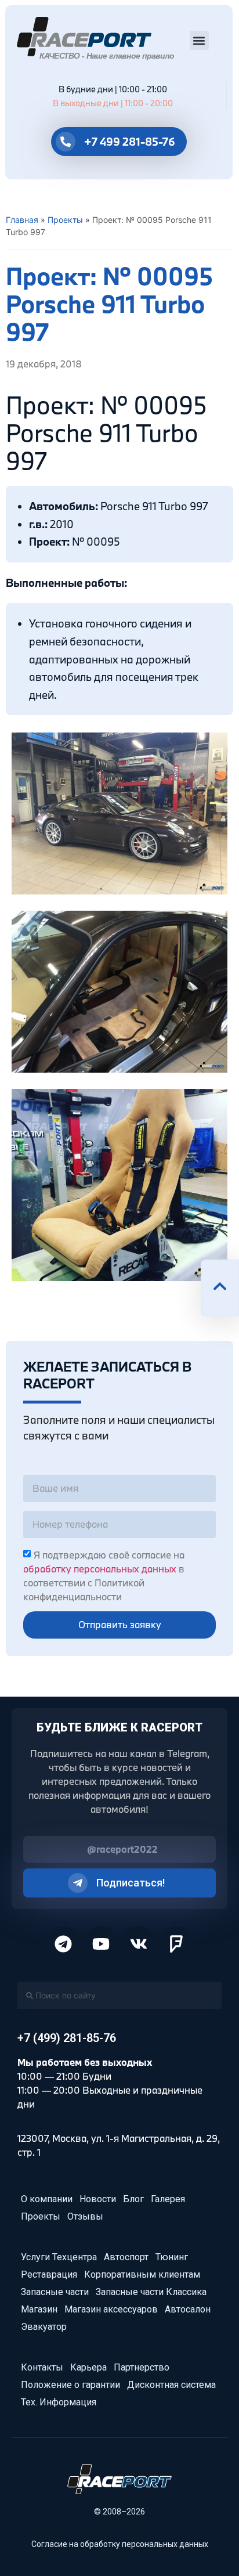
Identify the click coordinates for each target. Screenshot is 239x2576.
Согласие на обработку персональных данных (120, 2544)
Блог (133, 2199)
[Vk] (139, 1944)
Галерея (168, 2199)
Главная (22, 220)
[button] (199, 40)
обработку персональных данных (100, 1569)
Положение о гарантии (70, 2385)
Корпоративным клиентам (142, 2274)
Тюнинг (172, 2257)
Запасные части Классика (151, 2292)
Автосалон (188, 2309)
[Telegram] (63, 1944)
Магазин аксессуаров (111, 2309)
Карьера (88, 2367)
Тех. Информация (59, 2402)
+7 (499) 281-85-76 (67, 2038)
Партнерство (142, 2367)
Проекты (65, 220)
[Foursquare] (176, 1944)
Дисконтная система (171, 2385)
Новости (98, 2199)
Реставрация (49, 2274)
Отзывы (85, 2216)
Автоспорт (126, 2257)
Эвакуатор (44, 2327)
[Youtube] (101, 1944)
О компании (47, 2199)
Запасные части (55, 2292)
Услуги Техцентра (59, 2257)
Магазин (39, 2309)
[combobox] (119, 1995)
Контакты (42, 2367)
